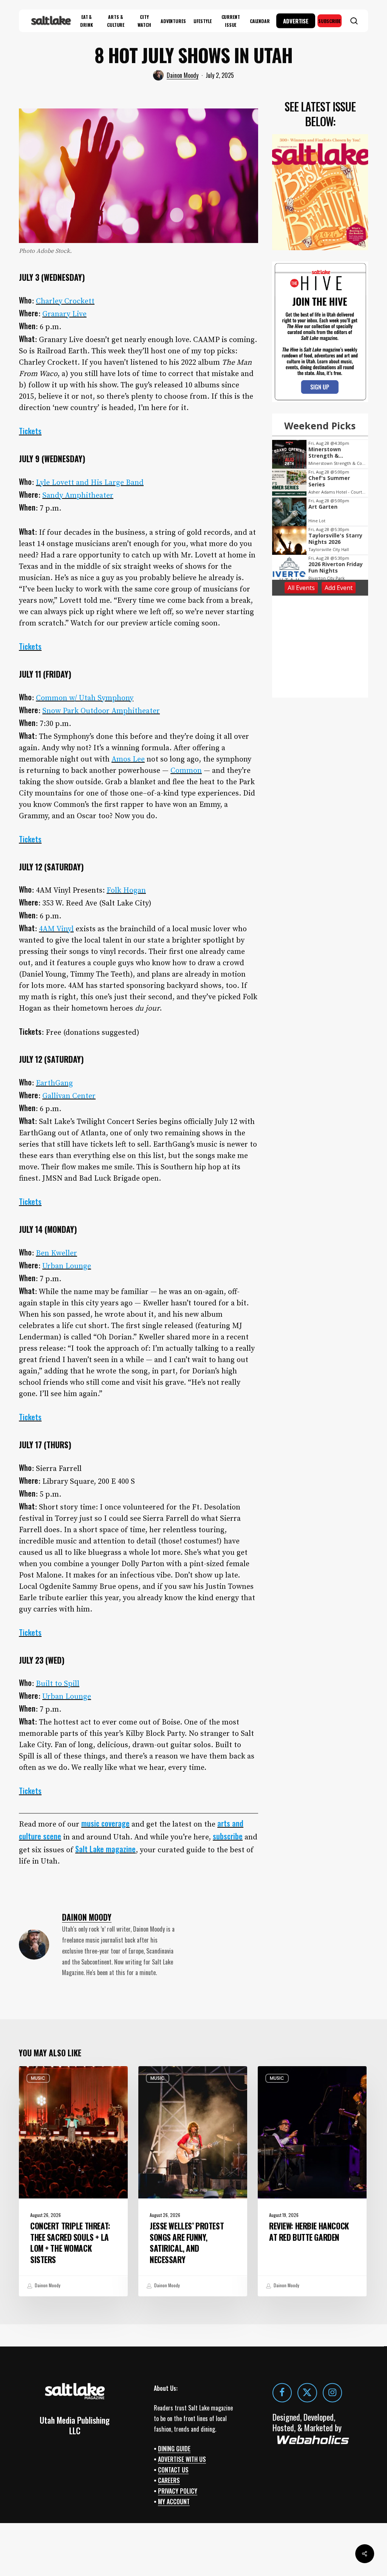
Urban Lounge (67, 1266)
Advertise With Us (182, 2459)
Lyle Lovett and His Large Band (90, 483)
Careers (169, 2480)
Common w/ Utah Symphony (85, 698)
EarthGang (54, 1083)
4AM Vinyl (56, 929)
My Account (174, 2502)
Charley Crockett (65, 301)
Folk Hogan (126, 891)
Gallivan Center (69, 1096)
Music (38, 2078)
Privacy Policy (178, 2491)
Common (186, 771)
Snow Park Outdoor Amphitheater (101, 711)
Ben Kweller (57, 1253)
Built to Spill (58, 1684)
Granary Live (64, 314)
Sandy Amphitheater (78, 496)
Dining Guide (174, 2449)
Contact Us (173, 2470)
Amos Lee (128, 759)
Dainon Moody (183, 75)
